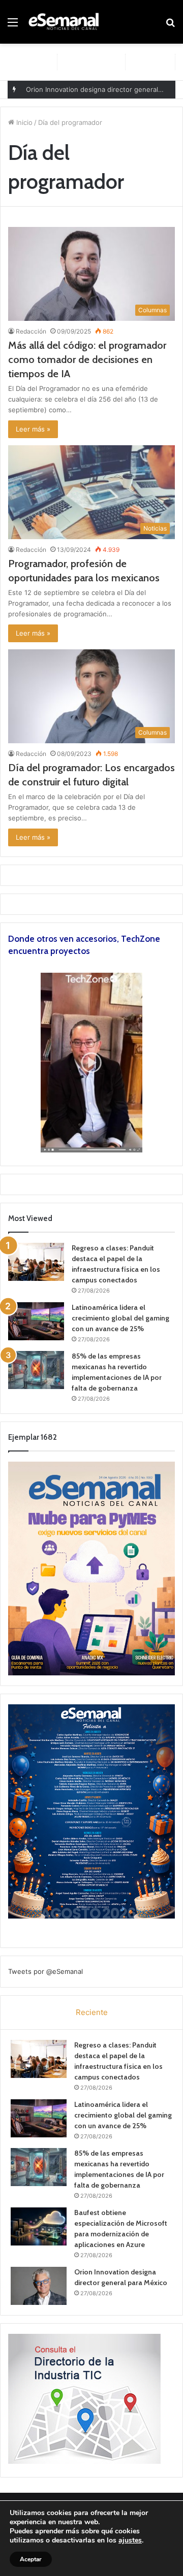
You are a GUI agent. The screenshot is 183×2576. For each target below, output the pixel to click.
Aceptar (31, 2559)
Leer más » (33, 429)
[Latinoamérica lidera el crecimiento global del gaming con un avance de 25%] (36, 1321)
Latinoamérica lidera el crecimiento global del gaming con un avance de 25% (120, 1318)
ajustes (130, 2540)
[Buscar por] (170, 26)
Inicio (23, 122)
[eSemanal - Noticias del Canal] (66, 22)
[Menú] (13, 26)
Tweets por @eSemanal (45, 1971)
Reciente (92, 2012)
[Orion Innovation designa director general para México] (39, 2286)
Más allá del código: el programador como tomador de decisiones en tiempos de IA (87, 359)
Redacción (31, 331)
